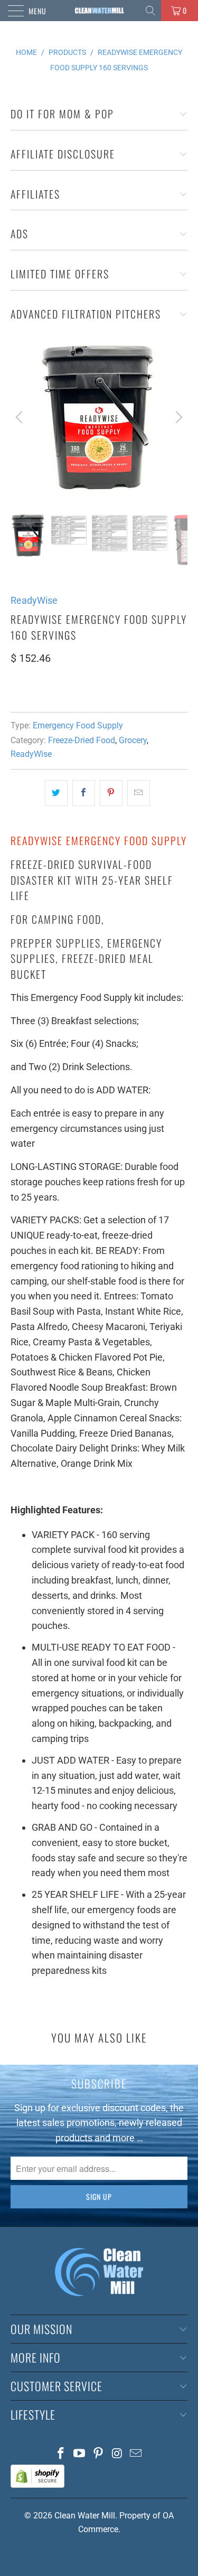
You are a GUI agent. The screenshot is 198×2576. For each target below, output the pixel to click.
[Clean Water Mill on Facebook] (61, 2454)
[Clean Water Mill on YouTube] (80, 2454)
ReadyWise (34, 600)
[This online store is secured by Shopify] (37, 2485)
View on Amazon (49, 690)
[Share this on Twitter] (56, 793)
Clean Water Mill (85, 2516)
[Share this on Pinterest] (111, 793)
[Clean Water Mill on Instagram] (117, 2454)
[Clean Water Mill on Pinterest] (99, 2454)
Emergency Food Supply (78, 725)
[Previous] (21, 417)
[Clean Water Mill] (99, 11)
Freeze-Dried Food (82, 740)
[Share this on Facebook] (84, 793)
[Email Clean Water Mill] (136, 2454)
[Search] (151, 11)
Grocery (133, 740)
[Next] (177, 417)
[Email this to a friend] (139, 793)
